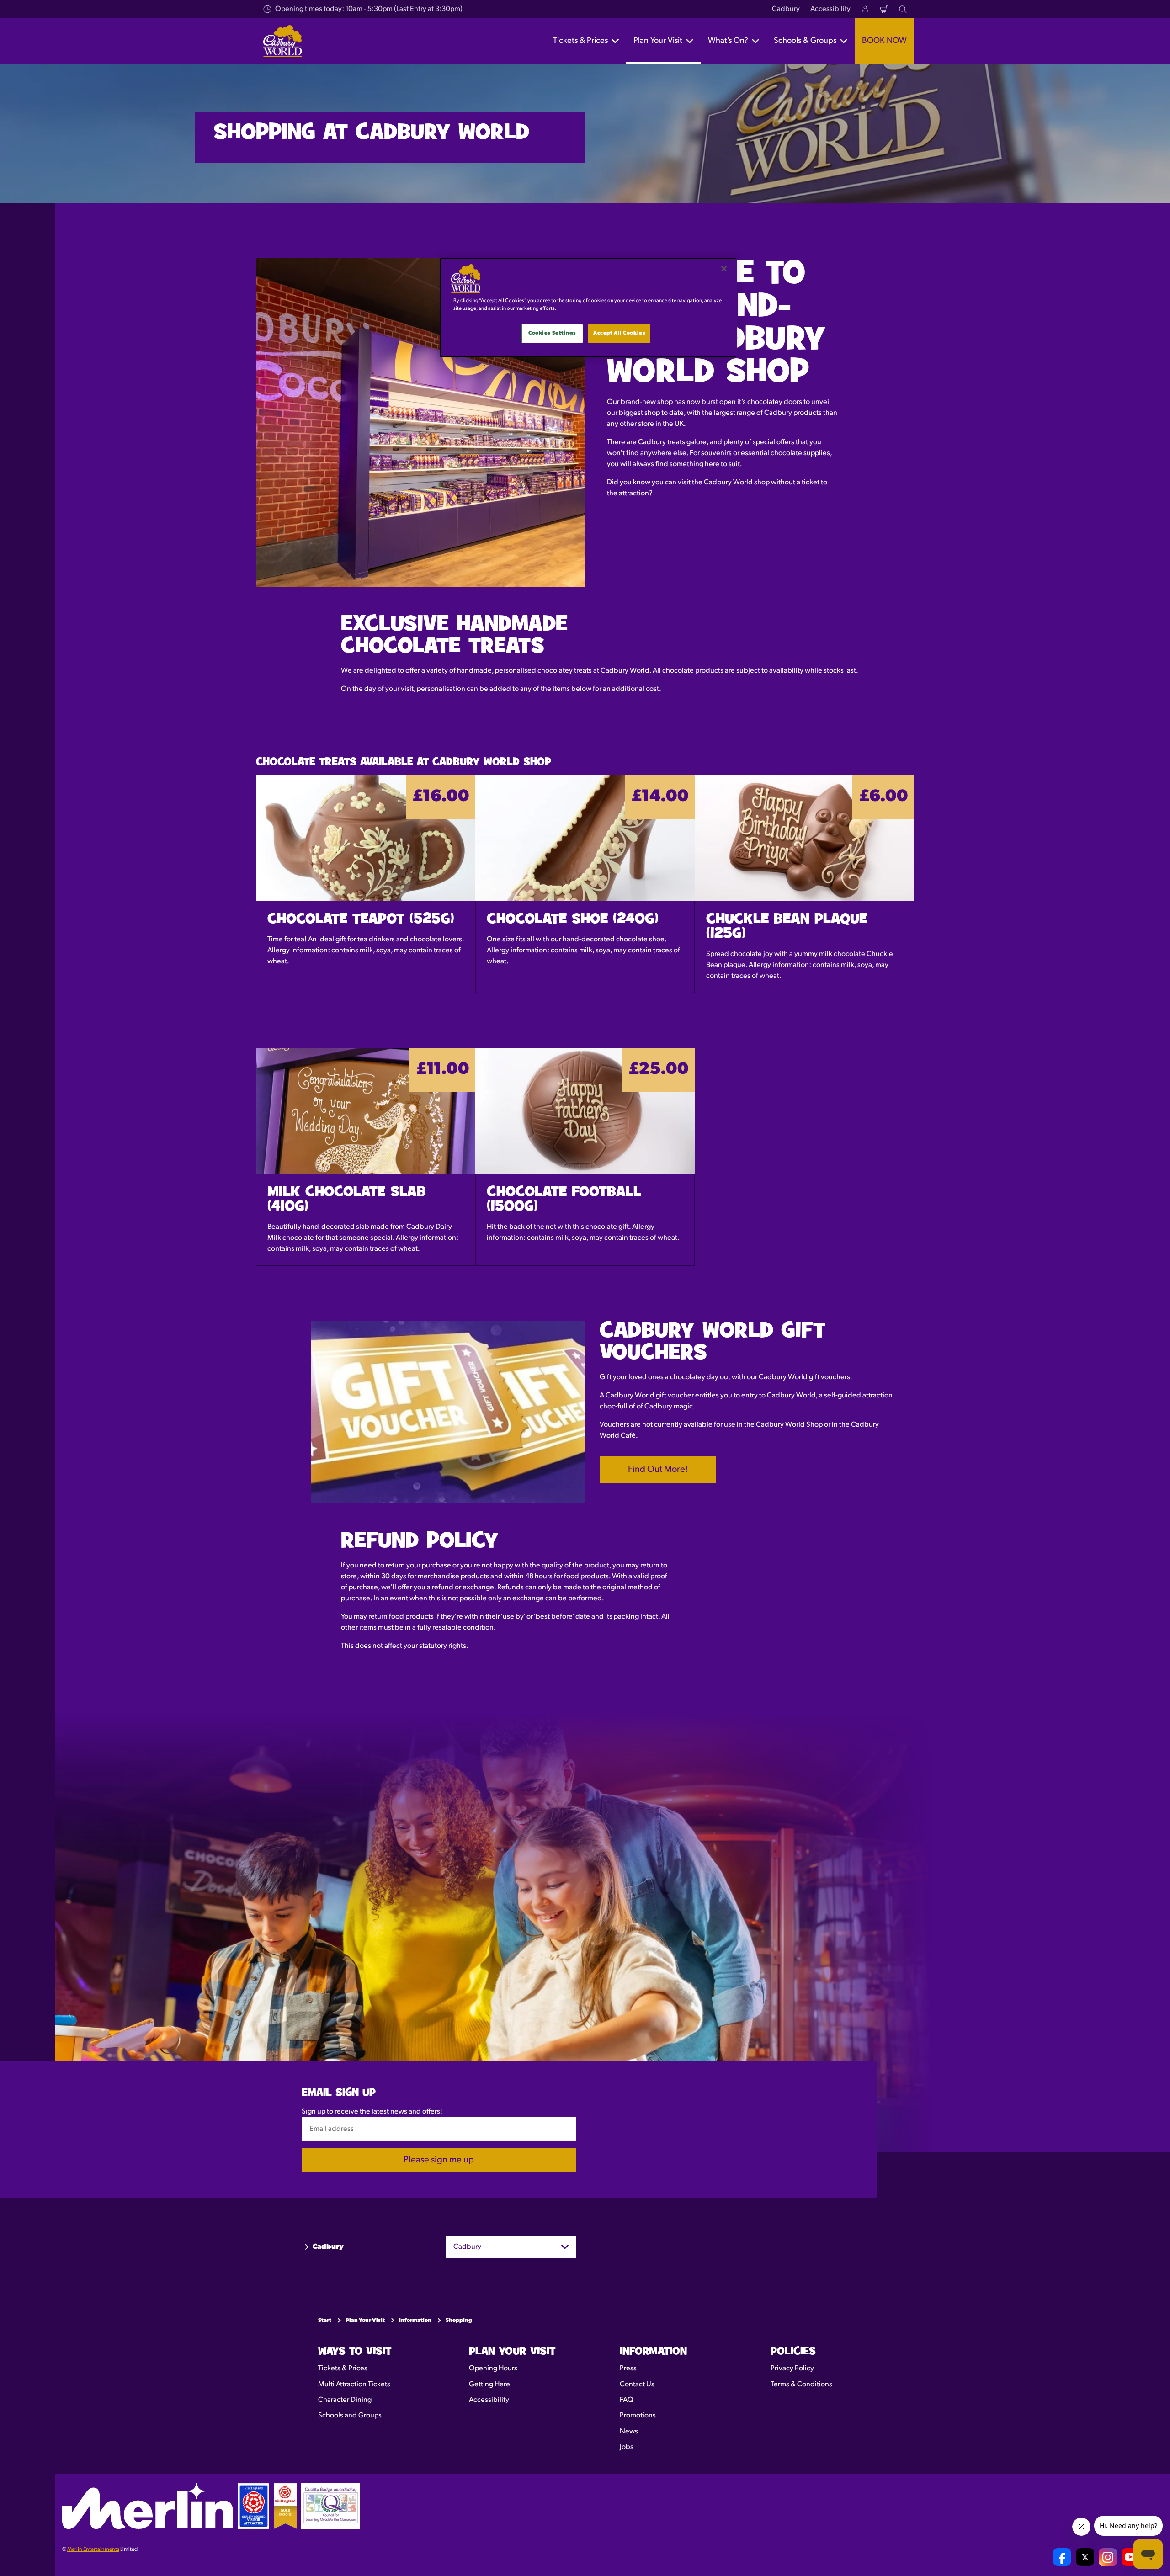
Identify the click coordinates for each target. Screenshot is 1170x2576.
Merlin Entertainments (93, 2549)
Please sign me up (439, 2160)
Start (325, 2321)
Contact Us (637, 2385)
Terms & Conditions (801, 2385)
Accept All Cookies (619, 333)
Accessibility (830, 9)
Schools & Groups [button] (805, 41)
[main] (588, 308)
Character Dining (345, 2400)
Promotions (638, 2416)
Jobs (627, 2447)
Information (415, 2321)
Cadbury (786, 9)
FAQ (627, 2400)
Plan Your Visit (365, 2321)
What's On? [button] (728, 41)
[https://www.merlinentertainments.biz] (148, 2506)
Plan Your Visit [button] (658, 41)
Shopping (459, 2321)
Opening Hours (493, 2369)
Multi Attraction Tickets (354, 2385)
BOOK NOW (884, 41)
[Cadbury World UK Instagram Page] (1108, 2557)
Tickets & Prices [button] (580, 41)
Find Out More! (658, 1470)
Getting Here (489, 2385)
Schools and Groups (350, 2416)
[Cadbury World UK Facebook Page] (1062, 2557)
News (629, 2432)
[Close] (724, 269)
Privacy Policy (792, 2369)
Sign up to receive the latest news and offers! (372, 2112)
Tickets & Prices (343, 2369)
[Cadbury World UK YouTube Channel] (1131, 2557)
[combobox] (511, 2247)
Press (628, 2369)
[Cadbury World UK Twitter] (1085, 2557)
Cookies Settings (552, 333)
